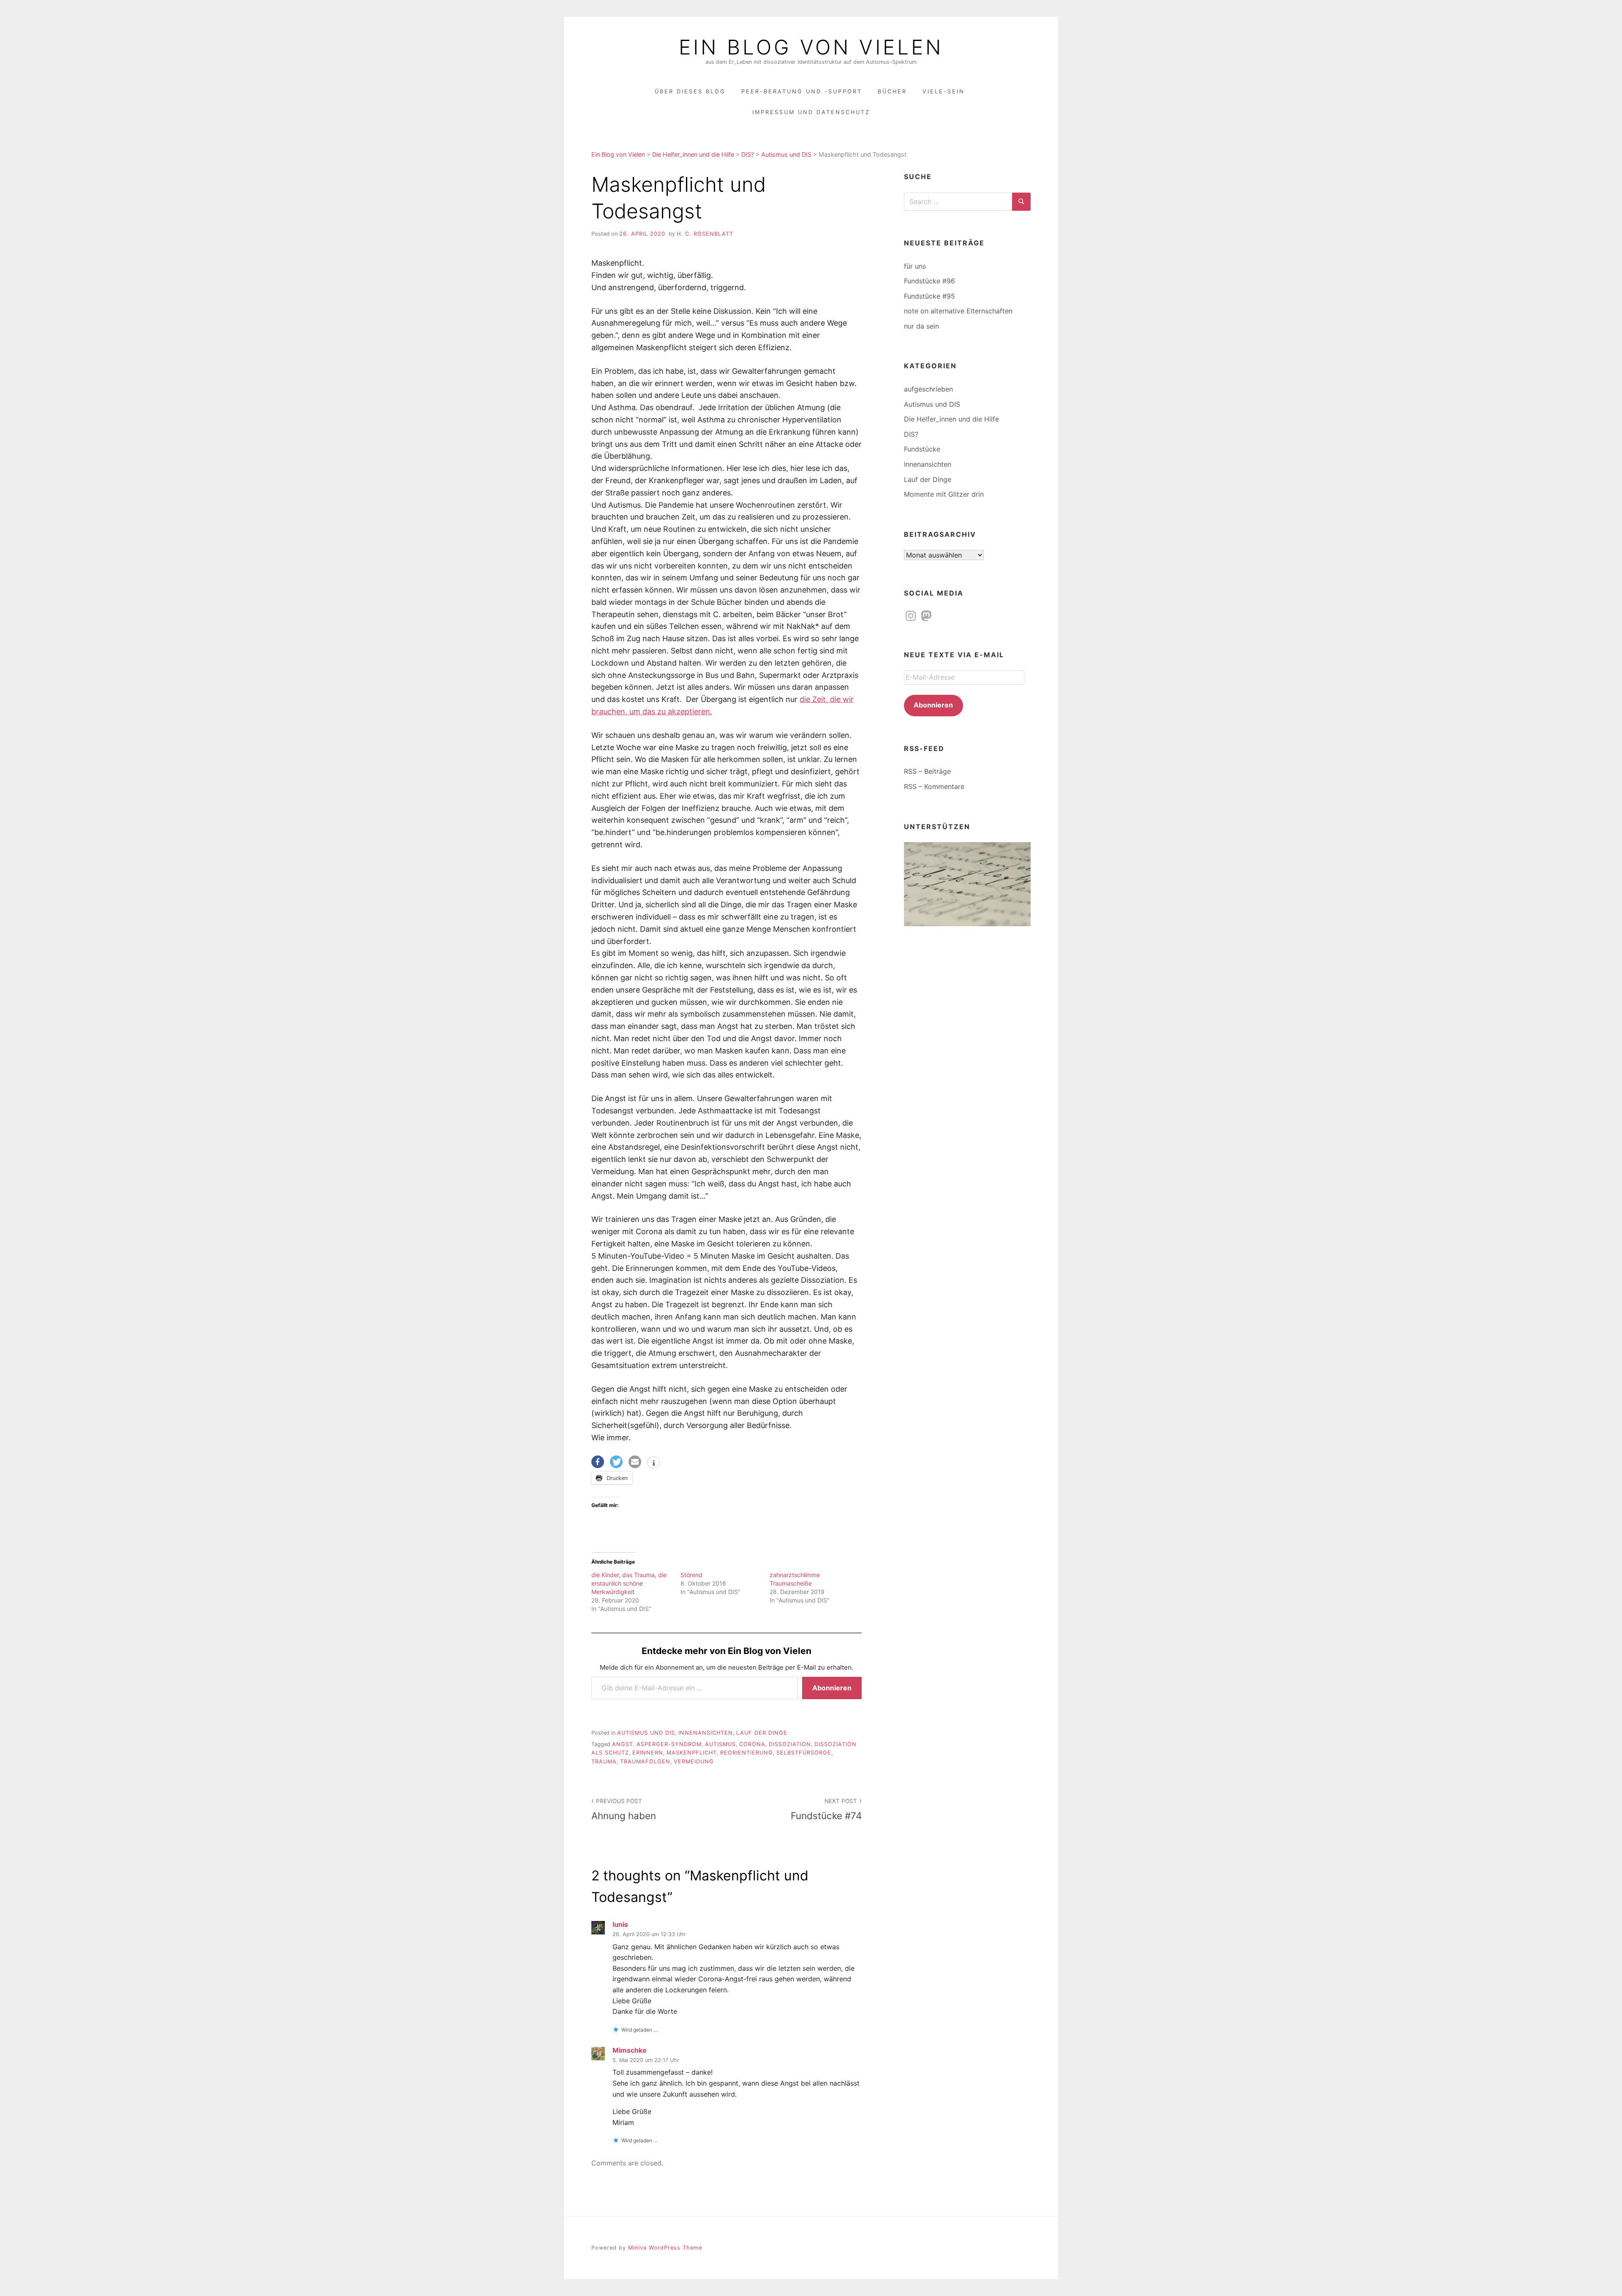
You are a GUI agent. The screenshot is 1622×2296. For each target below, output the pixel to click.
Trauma (604, 1761)
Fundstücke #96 (929, 281)
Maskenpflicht (692, 1753)
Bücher (892, 91)
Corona (752, 1744)
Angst (623, 1744)
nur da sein (921, 326)
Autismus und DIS (646, 1733)
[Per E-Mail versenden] (635, 1462)
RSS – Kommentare (934, 786)
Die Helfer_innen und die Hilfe (951, 419)
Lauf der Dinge (762, 1733)
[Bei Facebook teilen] (598, 1462)
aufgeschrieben (928, 389)
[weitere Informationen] (653, 1463)
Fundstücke (922, 449)
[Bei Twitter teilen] (616, 1462)
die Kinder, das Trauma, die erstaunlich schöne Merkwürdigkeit (629, 1583)
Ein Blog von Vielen (811, 47)
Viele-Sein (944, 91)
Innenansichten (706, 1733)
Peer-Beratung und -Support (802, 91)
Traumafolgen (645, 1761)
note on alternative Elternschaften (958, 311)
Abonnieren (832, 1688)
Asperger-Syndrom (669, 1744)
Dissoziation (790, 1744)
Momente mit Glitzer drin (944, 494)
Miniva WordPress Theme (665, 2248)
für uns (915, 266)
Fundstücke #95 (929, 296)
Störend (691, 1575)
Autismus (720, 1744)
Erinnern (648, 1753)
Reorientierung (747, 1753)
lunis (620, 1924)
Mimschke (630, 2050)
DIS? (911, 434)
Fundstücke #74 (826, 1809)
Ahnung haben (624, 1809)
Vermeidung (694, 1761)
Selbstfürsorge (804, 1753)
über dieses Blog (690, 91)
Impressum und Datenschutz (811, 112)
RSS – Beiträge (927, 771)
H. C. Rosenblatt (705, 234)
